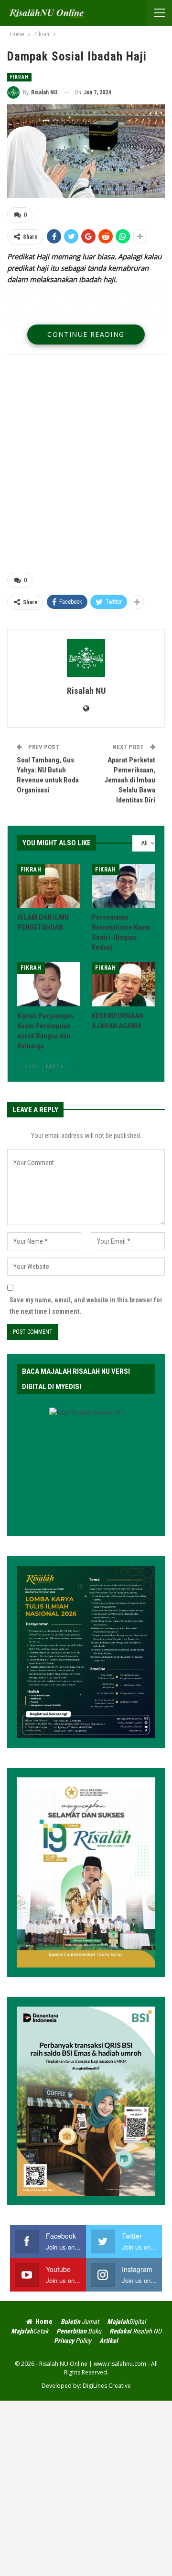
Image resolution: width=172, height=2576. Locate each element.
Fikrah (19, 77)
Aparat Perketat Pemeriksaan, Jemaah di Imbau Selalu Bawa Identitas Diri (130, 780)
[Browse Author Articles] (86, 658)
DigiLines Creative (107, 2386)
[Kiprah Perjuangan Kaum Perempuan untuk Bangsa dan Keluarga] (49, 984)
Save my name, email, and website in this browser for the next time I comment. (86, 1306)
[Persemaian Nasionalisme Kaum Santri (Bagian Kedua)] (123, 886)
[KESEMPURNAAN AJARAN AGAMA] (123, 984)
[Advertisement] (86, 465)
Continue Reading (86, 334)
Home (44, 2322)
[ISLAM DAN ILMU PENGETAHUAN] (49, 886)
